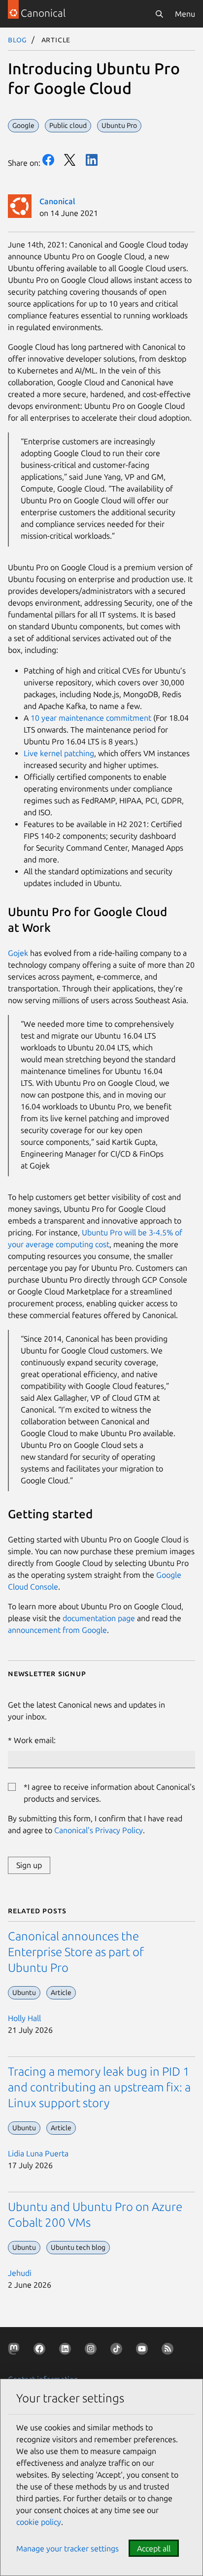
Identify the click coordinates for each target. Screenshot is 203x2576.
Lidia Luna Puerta (38, 2153)
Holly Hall (24, 2018)
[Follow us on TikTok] (118, 2351)
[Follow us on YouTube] (144, 2351)
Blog (17, 39)
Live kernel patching (59, 753)
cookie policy (39, 2522)
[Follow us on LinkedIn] (67, 2351)
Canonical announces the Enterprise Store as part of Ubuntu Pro (76, 1952)
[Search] (159, 14)
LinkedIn (92, 160)
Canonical (57, 201)
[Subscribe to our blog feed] (169, 2351)
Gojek (18, 953)
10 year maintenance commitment (91, 718)
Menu (185, 14)
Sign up (29, 1865)
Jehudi (20, 2273)
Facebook (48, 160)
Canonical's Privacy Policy (99, 1830)
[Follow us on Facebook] (41, 2351)
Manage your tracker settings (68, 2548)
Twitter (70, 160)
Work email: (35, 1740)
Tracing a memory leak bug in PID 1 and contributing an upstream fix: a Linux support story (99, 2087)
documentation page (99, 1618)
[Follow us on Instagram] (93, 2351)
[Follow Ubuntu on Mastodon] (16, 2351)
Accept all (154, 2548)
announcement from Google (57, 1630)
